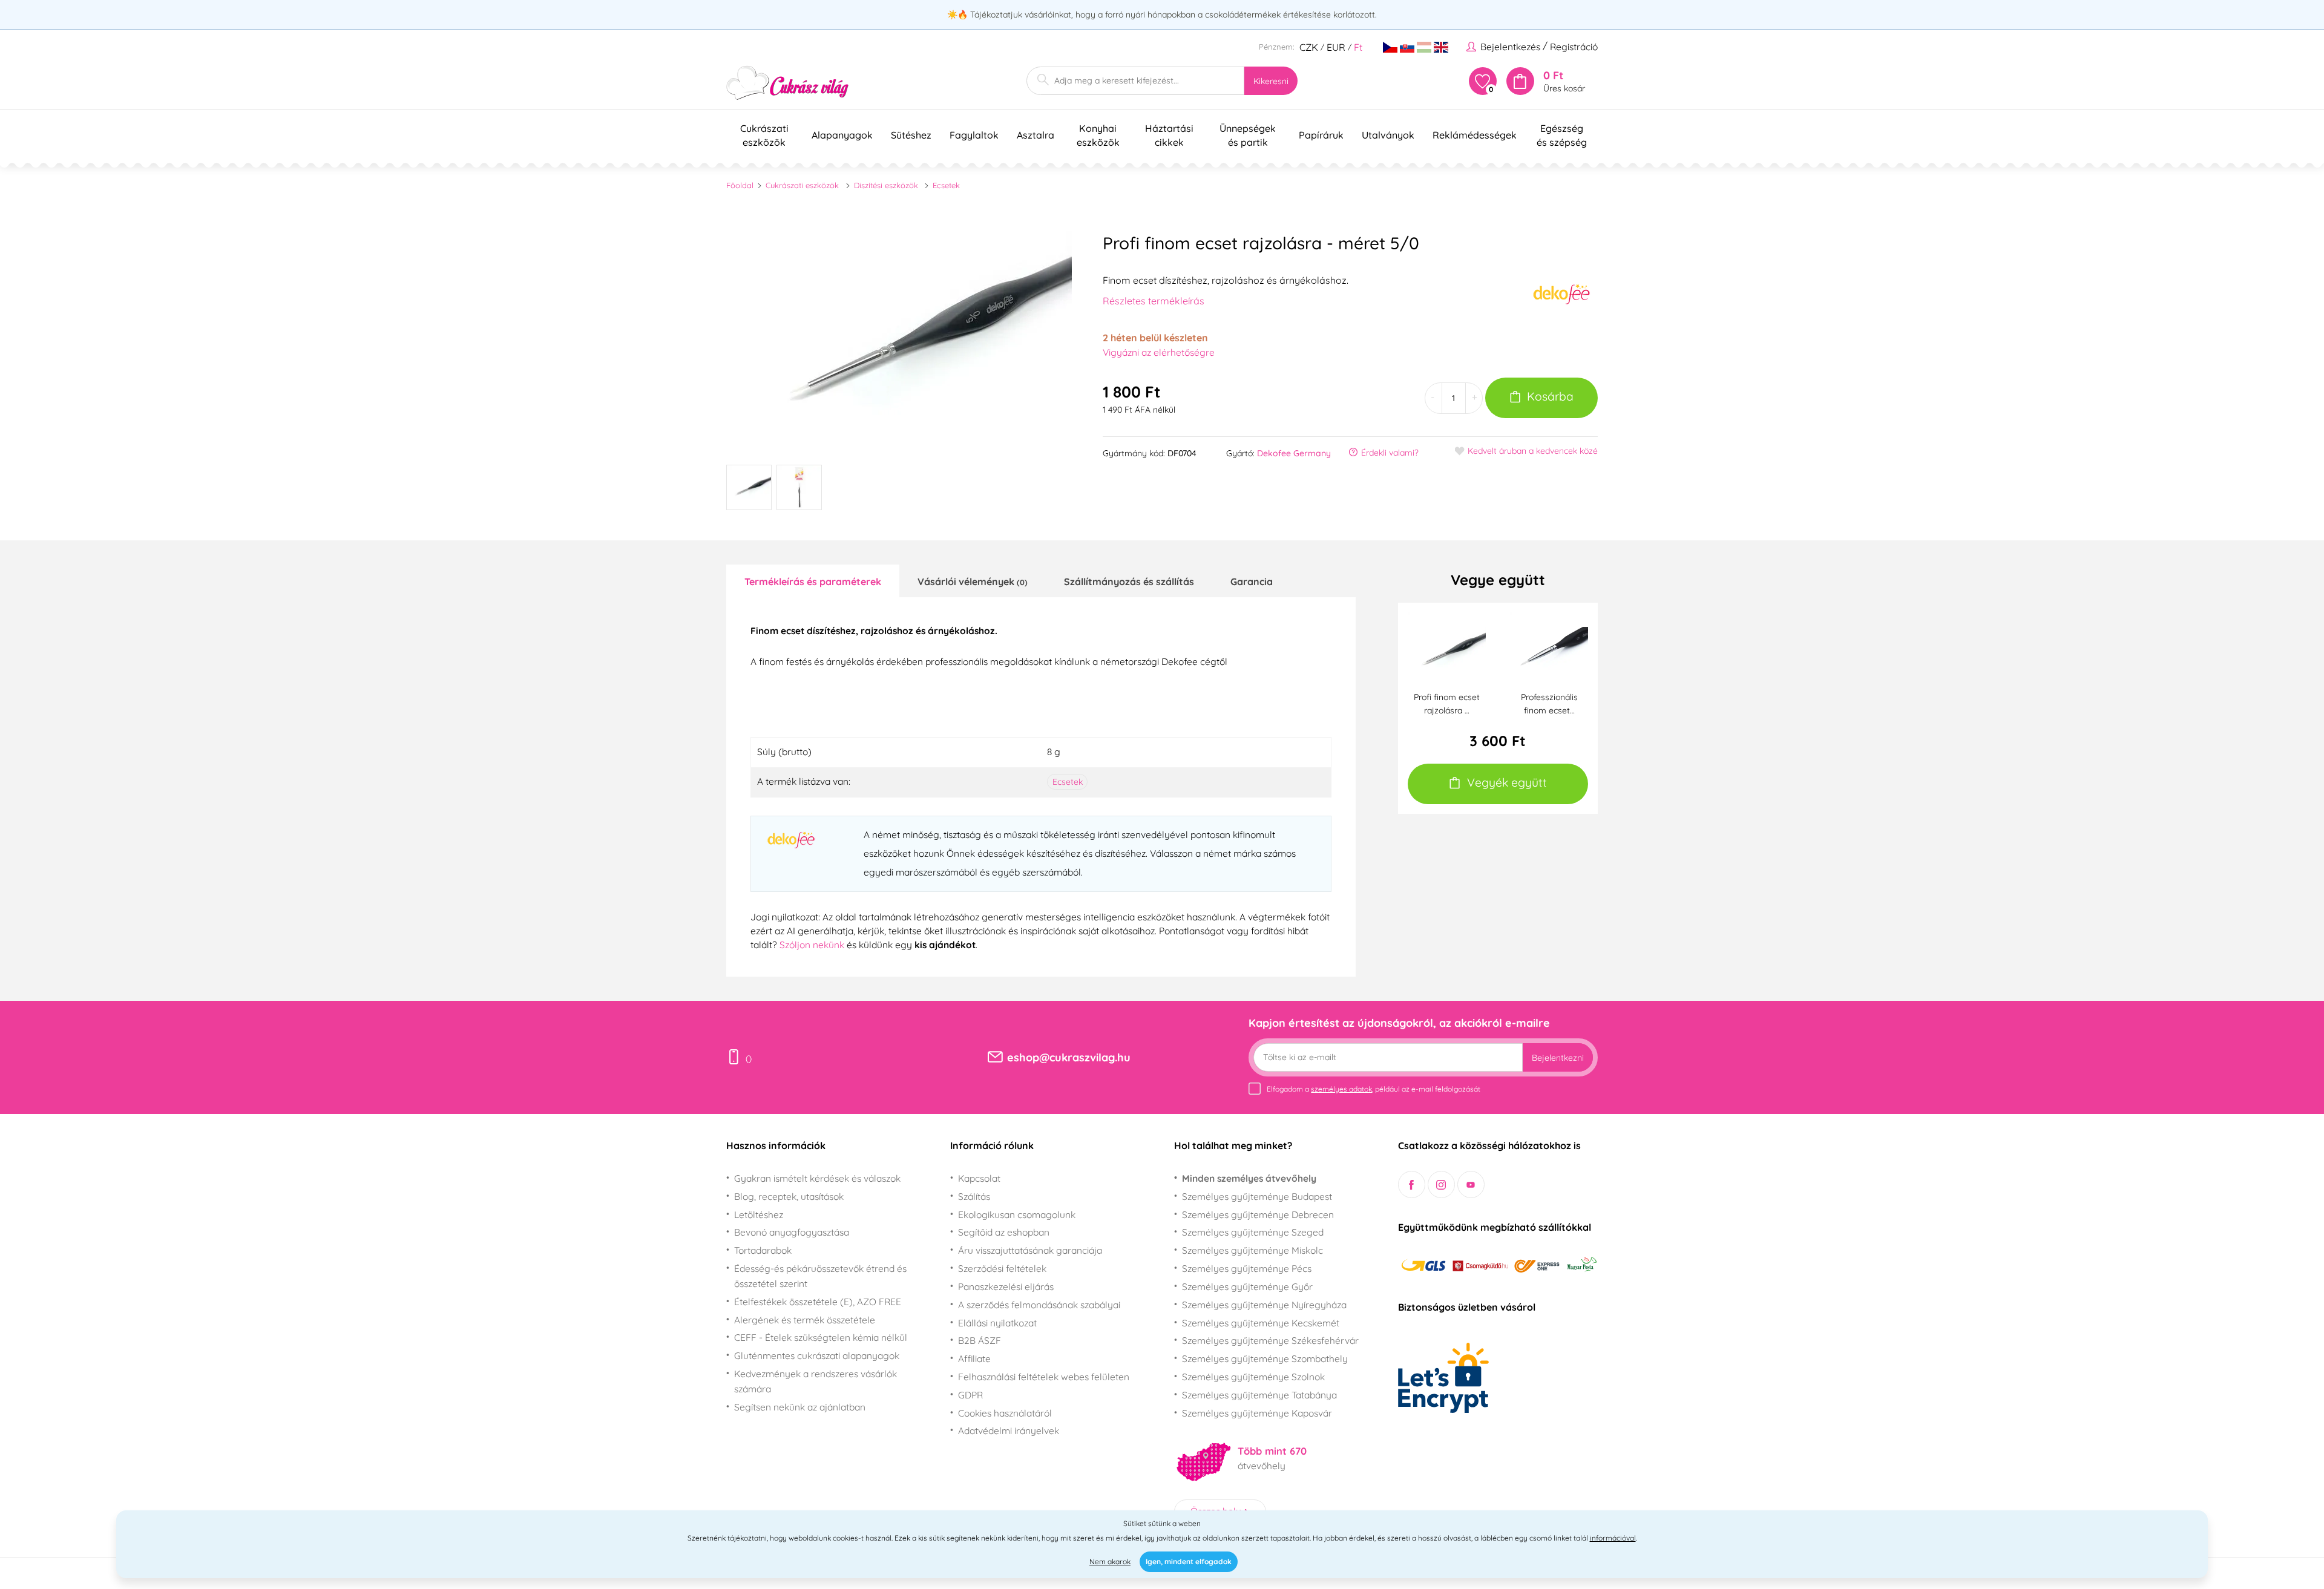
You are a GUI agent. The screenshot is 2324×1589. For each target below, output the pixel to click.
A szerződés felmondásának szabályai (1039, 1305)
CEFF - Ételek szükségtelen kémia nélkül (821, 1337)
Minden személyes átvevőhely (1249, 1178)
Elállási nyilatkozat (997, 1323)
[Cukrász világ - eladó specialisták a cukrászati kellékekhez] (788, 83)
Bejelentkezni (1558, 1058)
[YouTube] (1471, 1184)
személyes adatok (1341, 1089)
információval (1613, 1538)
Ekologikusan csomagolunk (1017, 1214)
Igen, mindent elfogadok (1189, 1561)
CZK (1309, 47)
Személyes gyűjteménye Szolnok (1253, 1377)
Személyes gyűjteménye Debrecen (1258, 1214)
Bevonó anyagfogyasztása (792, 1232)
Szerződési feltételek (1002, 1268)
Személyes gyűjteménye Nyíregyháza (1264, 1305)
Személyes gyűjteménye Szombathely (1265, 1358)
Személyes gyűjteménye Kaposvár (1257, 1413)
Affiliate (974, 1358)
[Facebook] (1412, 1184)
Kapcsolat (979, 1178)
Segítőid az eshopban (1004, 1232)
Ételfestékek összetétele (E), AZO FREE (818, 1302)
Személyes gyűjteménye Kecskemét (1261, 1323)
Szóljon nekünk (812, 945)
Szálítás (974, 1196)
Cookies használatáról (1005, 1413)
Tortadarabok (763, 1250)
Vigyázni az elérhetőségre (1159, 352)
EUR (1336, 47)
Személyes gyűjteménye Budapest (1257, 1196)
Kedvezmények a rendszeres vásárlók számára (816, 1381)
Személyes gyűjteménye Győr (1247, 1286)
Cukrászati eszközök (802, 185)
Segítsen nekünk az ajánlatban (800, 1407)
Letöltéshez (759, 1214)
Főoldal (740, 185)
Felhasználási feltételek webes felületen (1044, 1377)
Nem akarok (1110, 1561)
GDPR (970, 1395)
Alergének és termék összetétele (805, 1320)
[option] (899, 339)
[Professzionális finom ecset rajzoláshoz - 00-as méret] (1549, 650)
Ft (1358, 47)
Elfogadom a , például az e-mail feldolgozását (1374, 1089)
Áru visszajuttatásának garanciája (1030, 1250)
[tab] (813, 581)
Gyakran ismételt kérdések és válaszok (817, 1178)
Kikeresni (1271, 81)
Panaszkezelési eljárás (1006, 1286)
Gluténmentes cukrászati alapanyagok (817, 1355)
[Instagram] (1441, 1184)
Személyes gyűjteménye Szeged (1253, 1232)
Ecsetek (946, 185)
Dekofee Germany (1294, 453)
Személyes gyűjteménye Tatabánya (1259, 1395)
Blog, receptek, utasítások (789, 1196)
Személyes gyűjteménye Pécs (1247, 1268)
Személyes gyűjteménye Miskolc (1252, 1250)
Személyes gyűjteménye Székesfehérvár (1270, 1340)
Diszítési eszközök (886, 185)
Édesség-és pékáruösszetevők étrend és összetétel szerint (820, 1276)
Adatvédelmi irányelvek (1009, 1430)
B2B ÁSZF (980, 1340)
